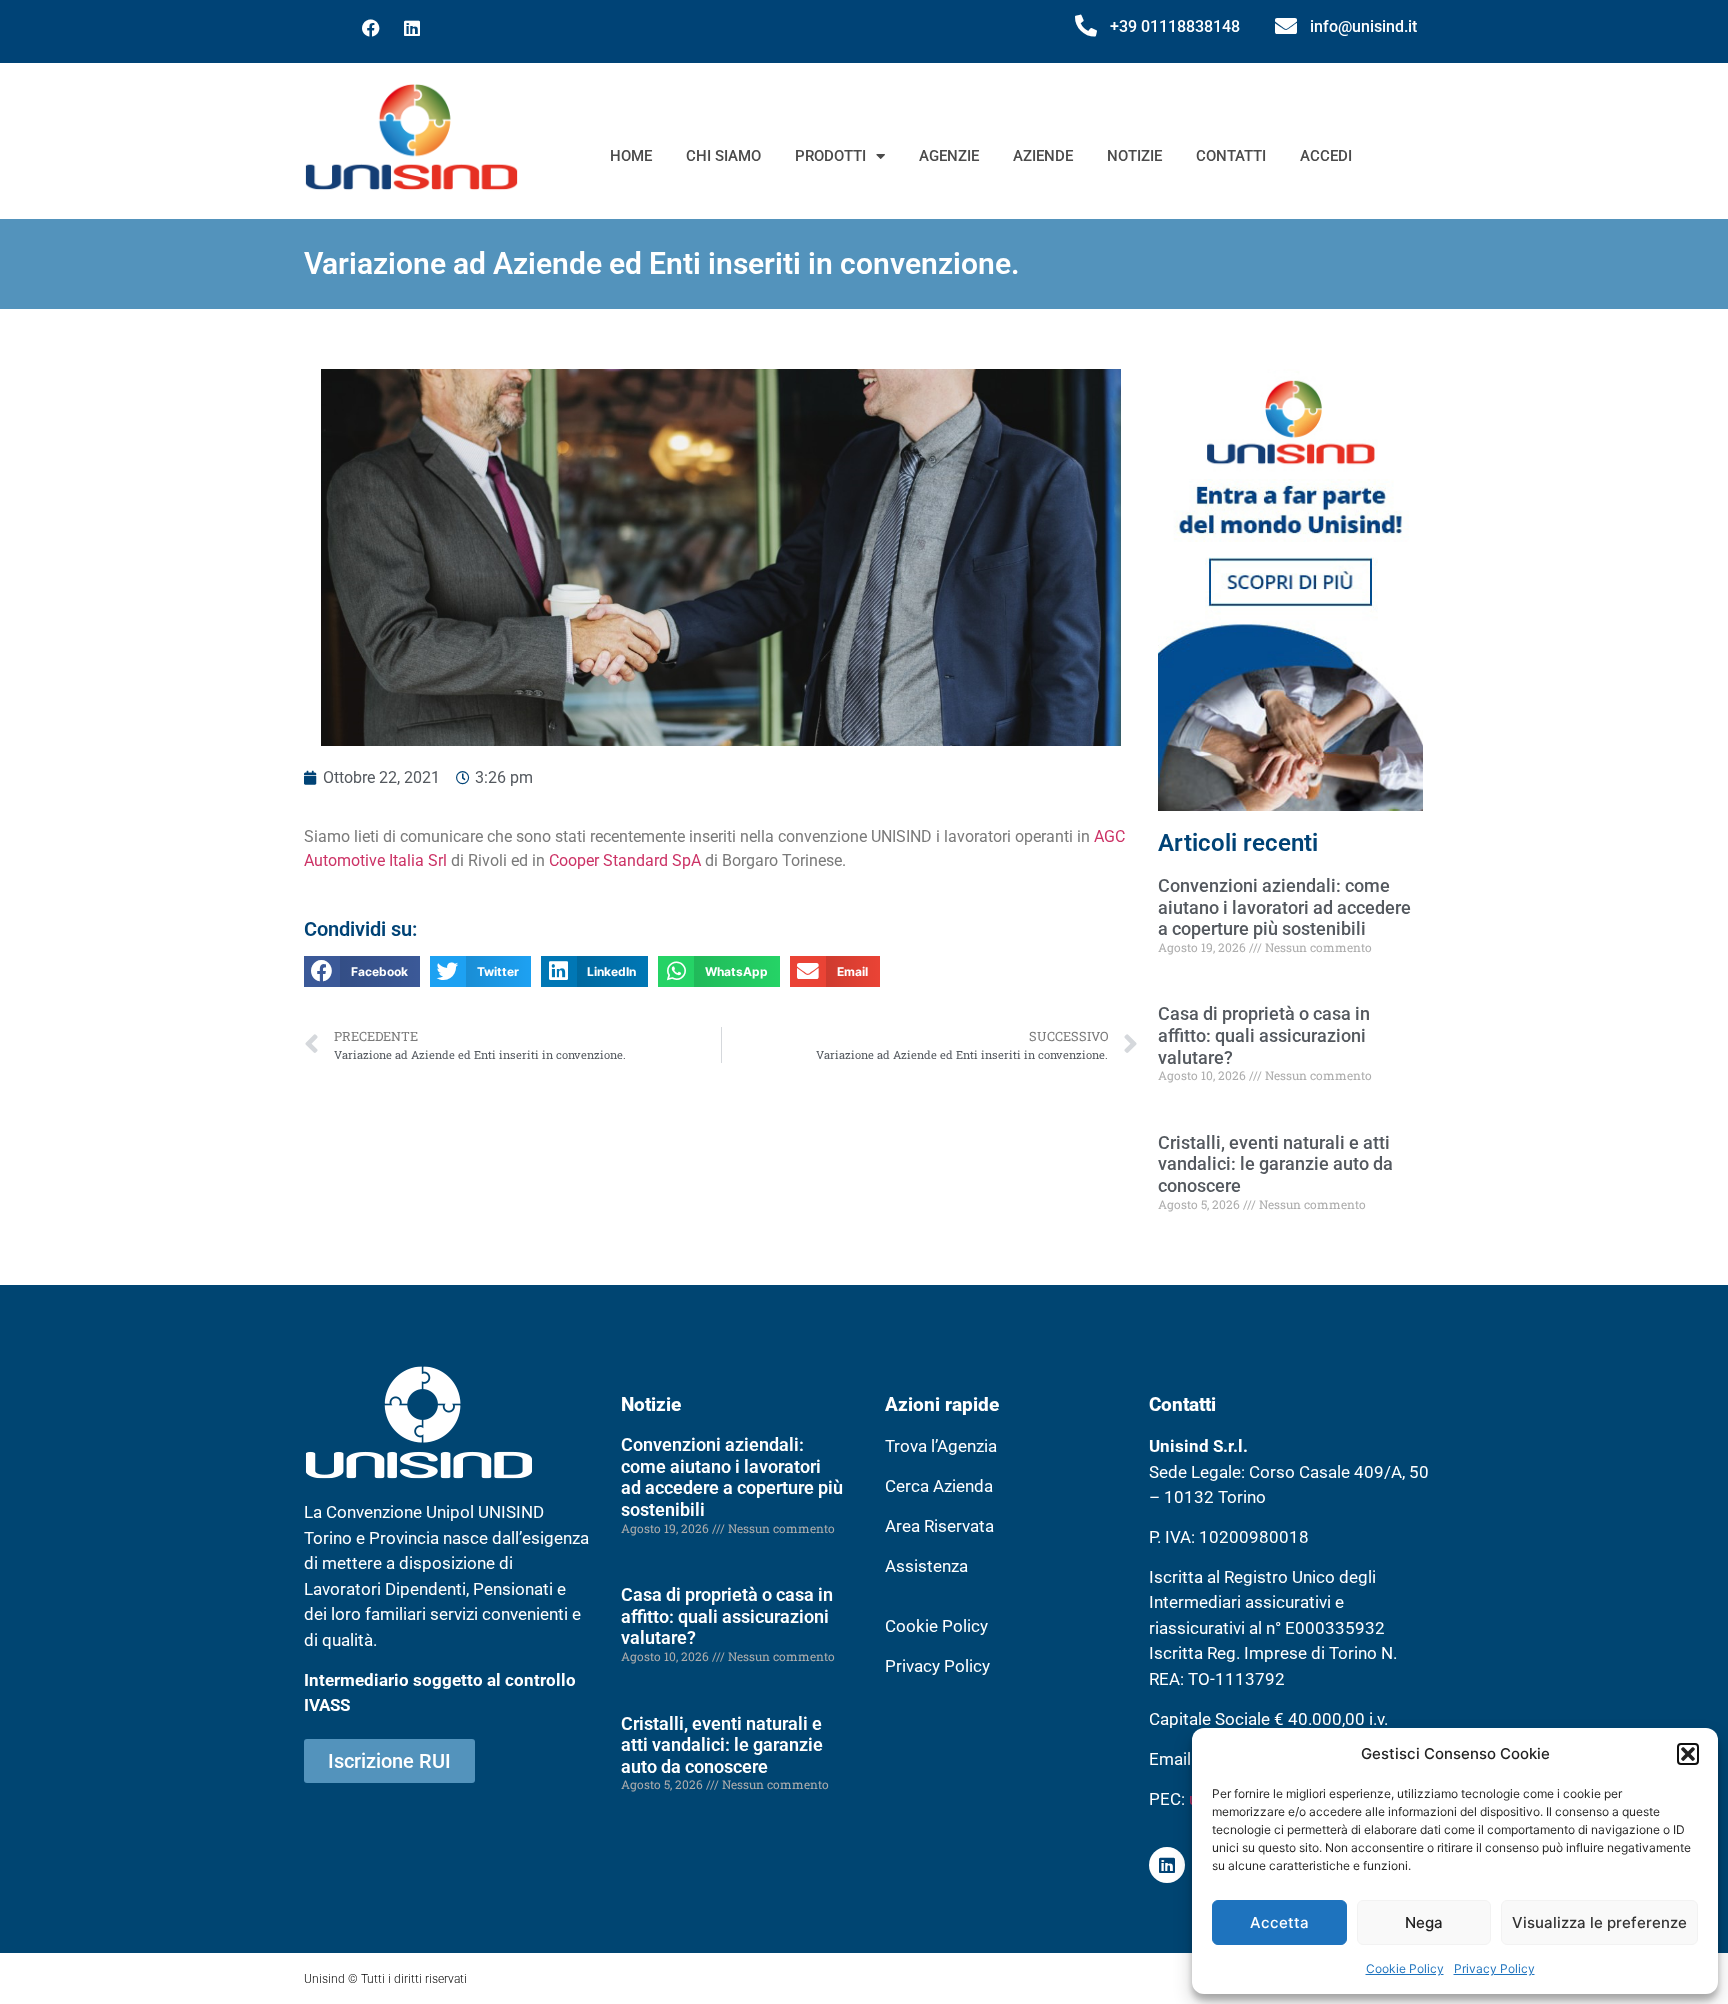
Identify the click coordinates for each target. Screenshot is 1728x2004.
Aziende (1043, 156)
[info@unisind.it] (1286, 26)
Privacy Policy (1494, 1968)
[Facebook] (371, 28)
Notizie (1134, 156)
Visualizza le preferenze (1599, 1922)
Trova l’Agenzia (941, 1446)
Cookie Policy (1405, 1968)
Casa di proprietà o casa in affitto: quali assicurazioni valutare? (1264, 1035)
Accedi (1326, 156)
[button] (1688, 1754)
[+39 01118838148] (1086, 26)
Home (631, 156)
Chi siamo (723, 156)
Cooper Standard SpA (625, 860)
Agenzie (949, 156)
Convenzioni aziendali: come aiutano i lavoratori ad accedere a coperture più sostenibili (1284, 907)
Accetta (1279, 1922)
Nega (1424, 1922)
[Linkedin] (412, 28)
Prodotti (830, 156)
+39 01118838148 (1175, 26)
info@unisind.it (1363, 26)
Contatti (1231, 156)
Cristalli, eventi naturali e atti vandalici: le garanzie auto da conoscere (1275, 1164)
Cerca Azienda (939, 1486)
